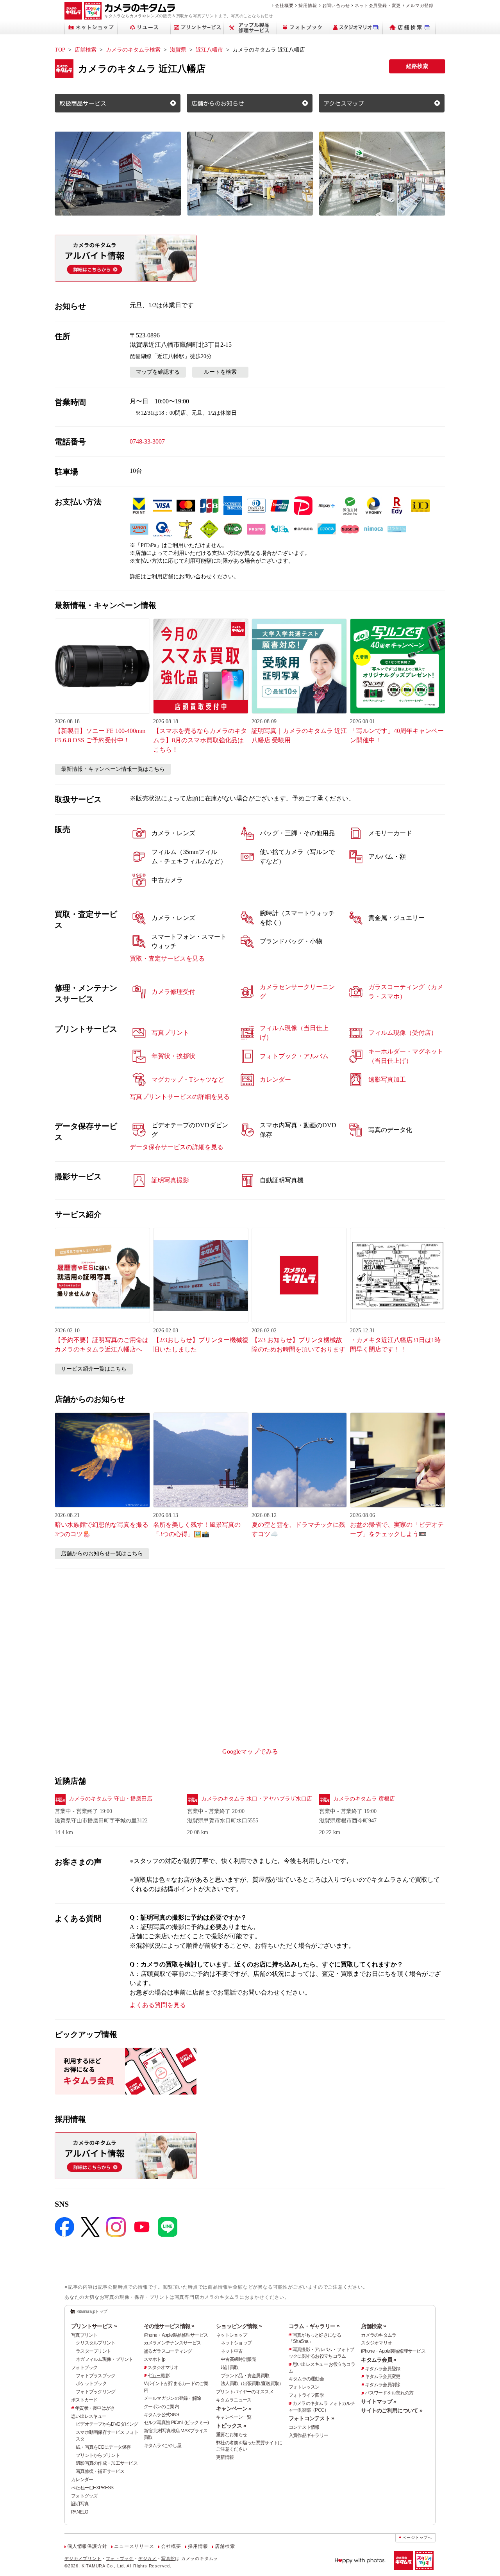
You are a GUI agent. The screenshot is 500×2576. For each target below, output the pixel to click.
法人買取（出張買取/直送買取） (252, 2383)
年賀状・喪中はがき (95, 2408)
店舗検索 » (373, 2326)
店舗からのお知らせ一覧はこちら (102, 1554)
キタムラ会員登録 (382, 2369)
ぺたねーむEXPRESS (92, 2488)
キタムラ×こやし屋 (163, 2446)
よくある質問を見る (158, 2005)
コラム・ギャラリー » (314, 2326)
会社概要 (284, 5)
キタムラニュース (234, 2400)
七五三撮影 (159, 2376)
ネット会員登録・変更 (378, 5)
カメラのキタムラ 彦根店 (364, 1799)
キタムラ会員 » (379, 2360)
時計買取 (229, 2367)
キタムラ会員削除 (382, 2385)
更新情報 (225, 2457)
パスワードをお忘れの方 (389, 2393)
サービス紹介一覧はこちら (94, 1369)
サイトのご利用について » (392, 2410)
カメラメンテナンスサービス (172, 2343)
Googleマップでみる (250, 1752)
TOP (60, 50)
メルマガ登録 (420, 5)
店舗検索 (86, 50)
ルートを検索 (220, 372)
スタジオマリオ (163, 2367)
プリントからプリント (98, 2455)
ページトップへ (417, 2538)
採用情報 (308, 5)
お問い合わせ (336, 5)
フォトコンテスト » (312, 2418)
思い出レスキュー (89, 2416)
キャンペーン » (234, 2408)
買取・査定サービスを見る (167, 958)
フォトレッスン (304, 2387)
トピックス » (231, 2426)
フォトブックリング (96, 2392)
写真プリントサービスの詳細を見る (180, 1097)
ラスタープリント (93, 2351)
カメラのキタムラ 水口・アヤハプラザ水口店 (257, 1799)
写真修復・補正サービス (100, 2471)
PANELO (80, 2512)
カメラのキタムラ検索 (133, 50)
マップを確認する (158, 372)
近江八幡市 (209, 50)
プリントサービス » (94, 2326)
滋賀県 (178, 50)
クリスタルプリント (96, 2343)
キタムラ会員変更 (382, 2376)
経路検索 (417, 66)
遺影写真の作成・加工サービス (107, 2463)
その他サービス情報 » (169, 2326)
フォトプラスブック (96, 2376)
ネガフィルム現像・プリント (104, 2359)
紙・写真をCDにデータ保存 (103, 2447)
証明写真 (80, 2504)
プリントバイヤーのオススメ (245, 2392)
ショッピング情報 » (239, 2326)
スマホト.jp (155, 2359)
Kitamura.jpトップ (92, 2311)
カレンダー (82, 2480)
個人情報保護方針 (87, 2546)
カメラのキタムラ (379, 2335)
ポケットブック (91, 2383)
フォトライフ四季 (306, 2395)
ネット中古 (232, 2351)
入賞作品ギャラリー (309, 2435)
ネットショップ (231, 2335)
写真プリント (84, 2335)
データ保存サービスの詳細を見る (177, 1147)
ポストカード (84, 2400)
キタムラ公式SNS (162, 2415)
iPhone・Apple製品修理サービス (176, 2335)
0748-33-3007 (147, 441)
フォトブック (84, 2367)
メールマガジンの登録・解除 (172, 2398)
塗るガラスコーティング (168, 2351)
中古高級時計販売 (238, 2359)
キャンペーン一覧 (234, 2417)
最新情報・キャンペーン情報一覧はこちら (113, 769)
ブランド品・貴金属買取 (245, 2376)
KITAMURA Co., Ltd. (104, 2566)
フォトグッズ (84, 2496)
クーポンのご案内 (161, 2407)
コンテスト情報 (304, 2427)
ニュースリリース (134, 2546)
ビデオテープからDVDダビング (107, 2424)
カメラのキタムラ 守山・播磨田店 (111, 1799)
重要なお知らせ (231, 2435)
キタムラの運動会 (306, 2379)
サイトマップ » (379, 2401)
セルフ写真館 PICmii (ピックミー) (176, 2423)
